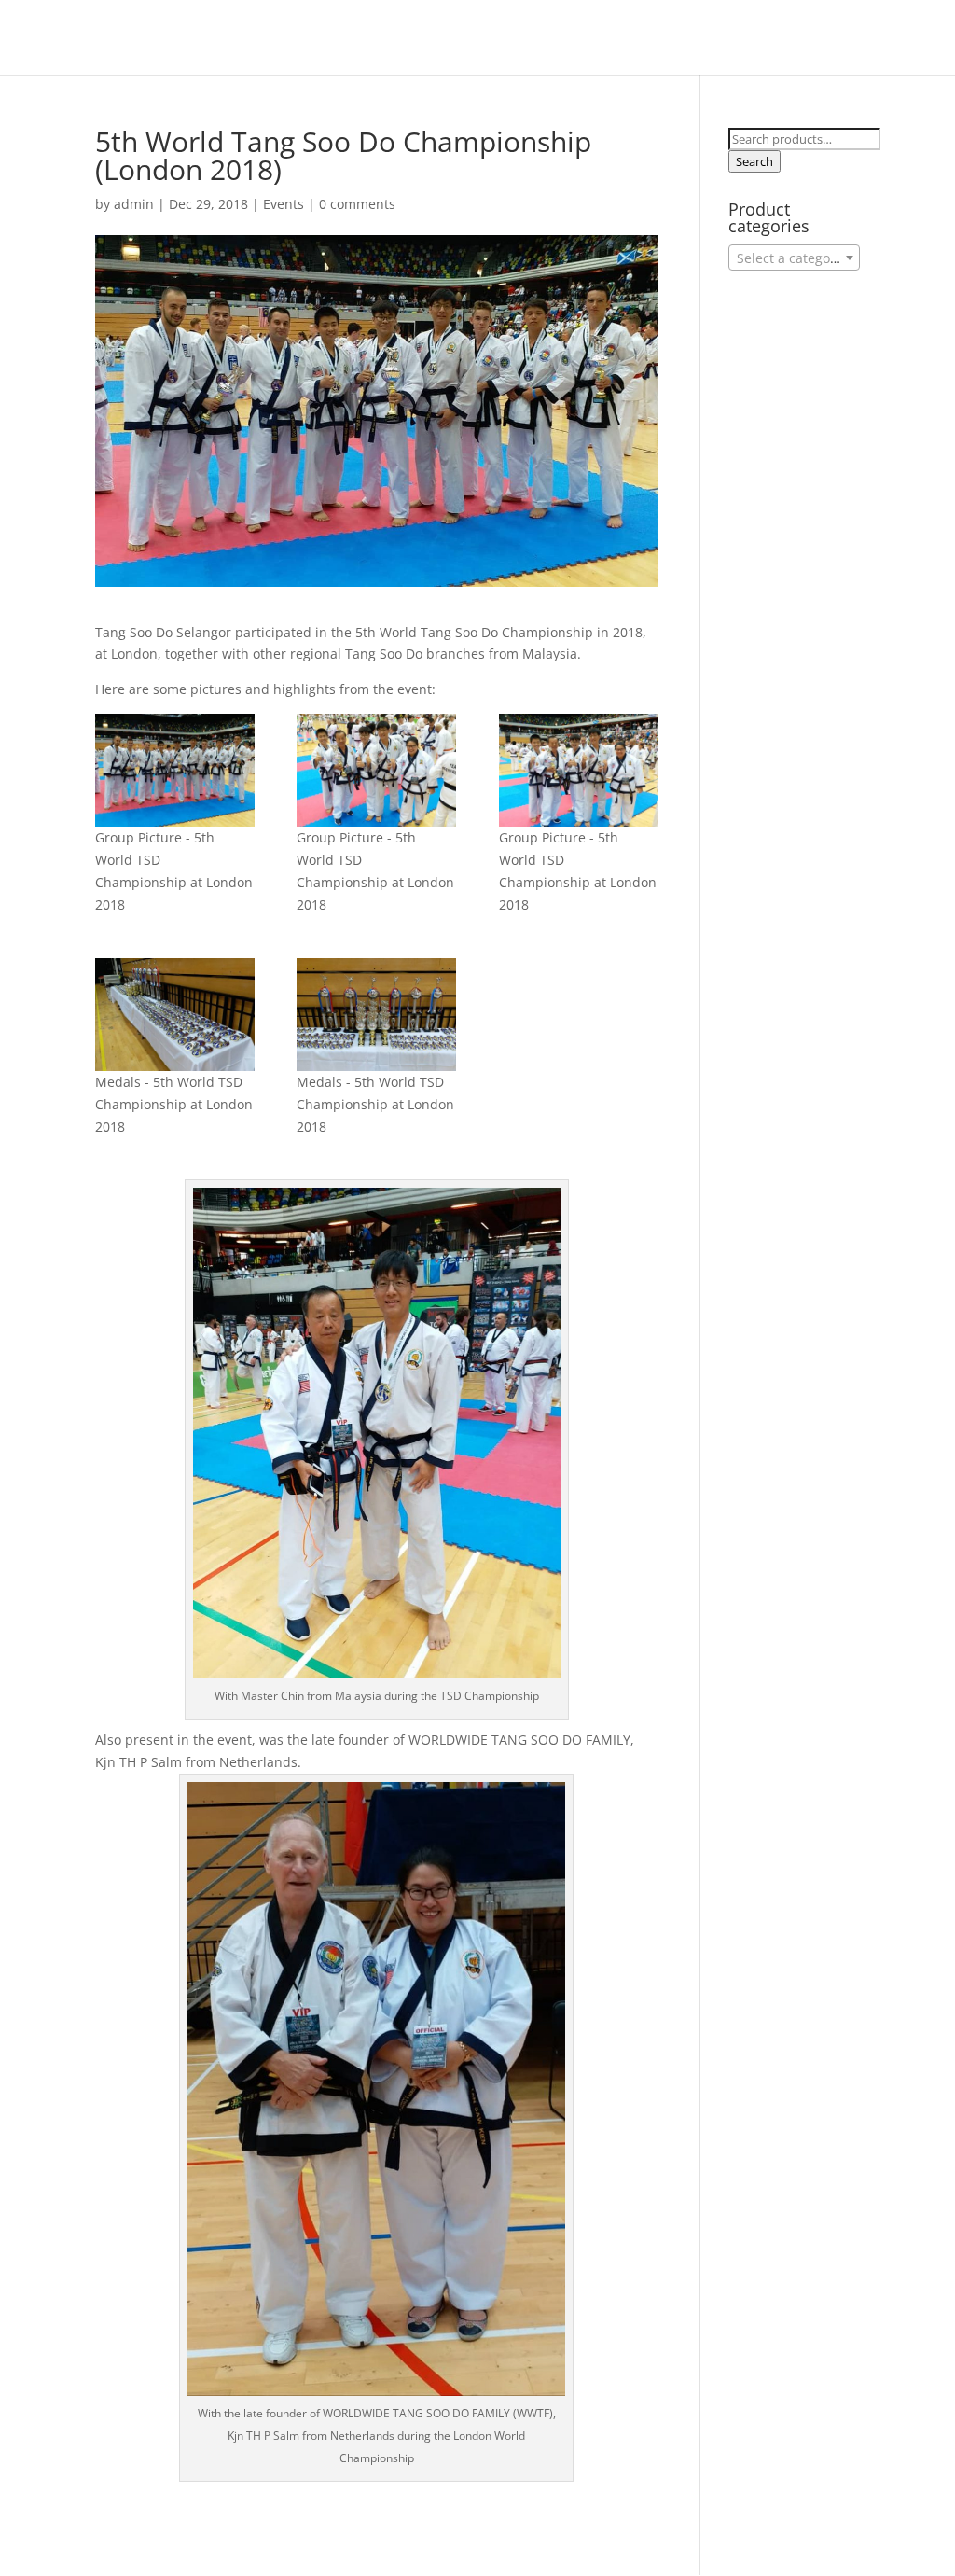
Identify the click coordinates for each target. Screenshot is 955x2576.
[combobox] (794, 258)
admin (134, 204)
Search (754, 161)
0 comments (357, 204)
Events (284, 204)
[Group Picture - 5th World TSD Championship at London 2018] (175, 770)
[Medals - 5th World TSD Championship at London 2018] (175, 1015)
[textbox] (794, 258)
